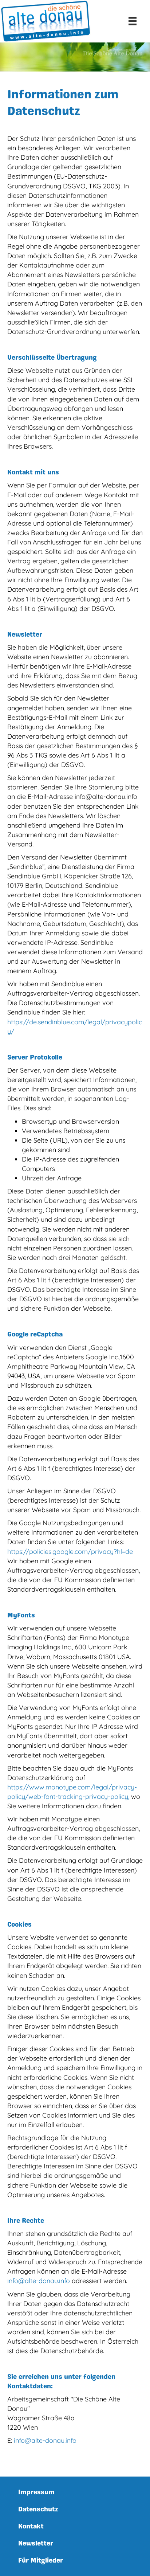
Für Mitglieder (41, 2560)
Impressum (36, 2492)
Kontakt (31, 2526)
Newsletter (36, 2543)
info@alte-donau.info (39, 2281)
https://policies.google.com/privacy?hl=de (70, 1552)
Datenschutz (38, 2509)
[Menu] (133, 21)
